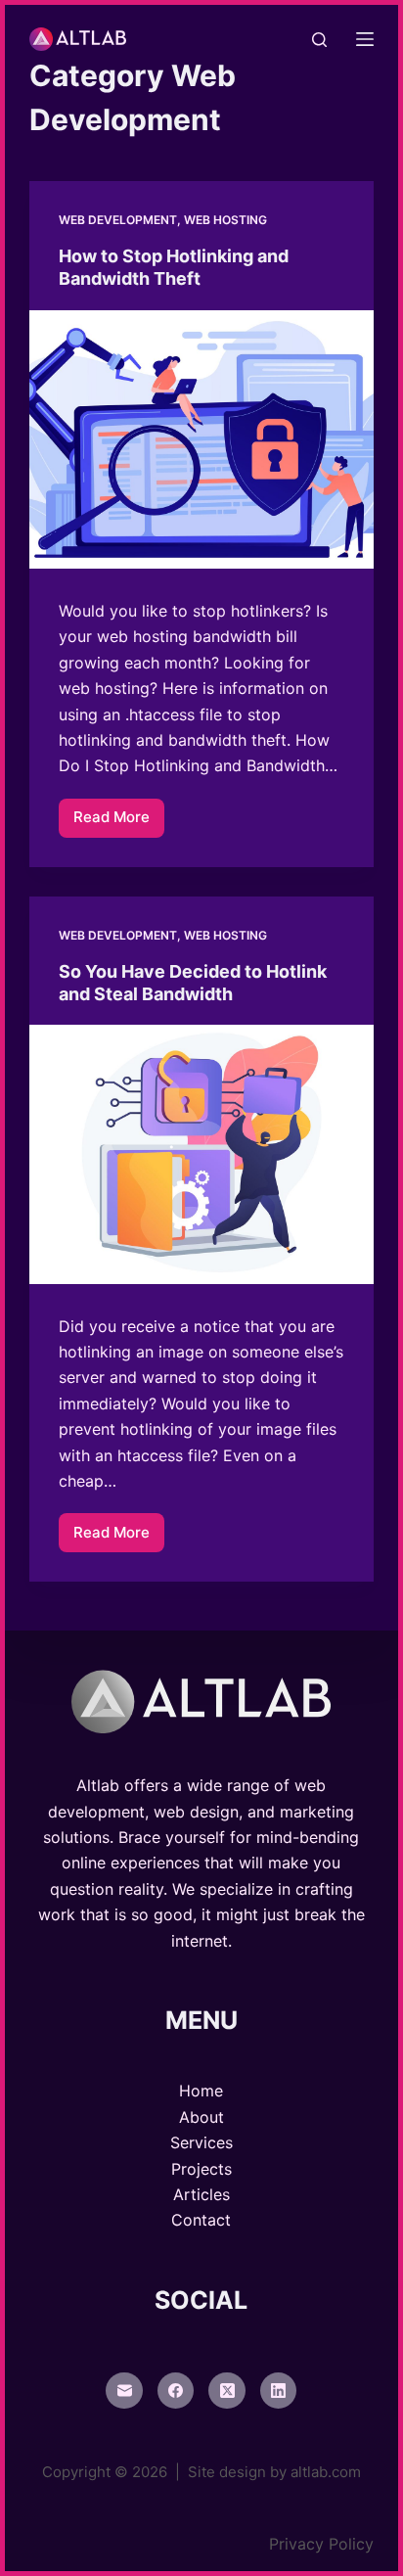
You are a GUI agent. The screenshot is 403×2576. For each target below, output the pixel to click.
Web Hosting (225, 220)
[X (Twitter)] (227, 2391)
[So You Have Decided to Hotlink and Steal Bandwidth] (202, 1154)
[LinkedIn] (279, 2391)
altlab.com (326, 2472)
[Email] (124, 2391)
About (201, 2117)
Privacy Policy (321, 2544)
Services (201, 2142)
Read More (119, 822)
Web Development (118, 220)
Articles (201, 2194)
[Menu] (365, 39)
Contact (201, 2220)
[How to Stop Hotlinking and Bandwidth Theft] (202, 439)
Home (201, 2091)
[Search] (319, 40)
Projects (201, 2169)
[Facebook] (176, 2391)
